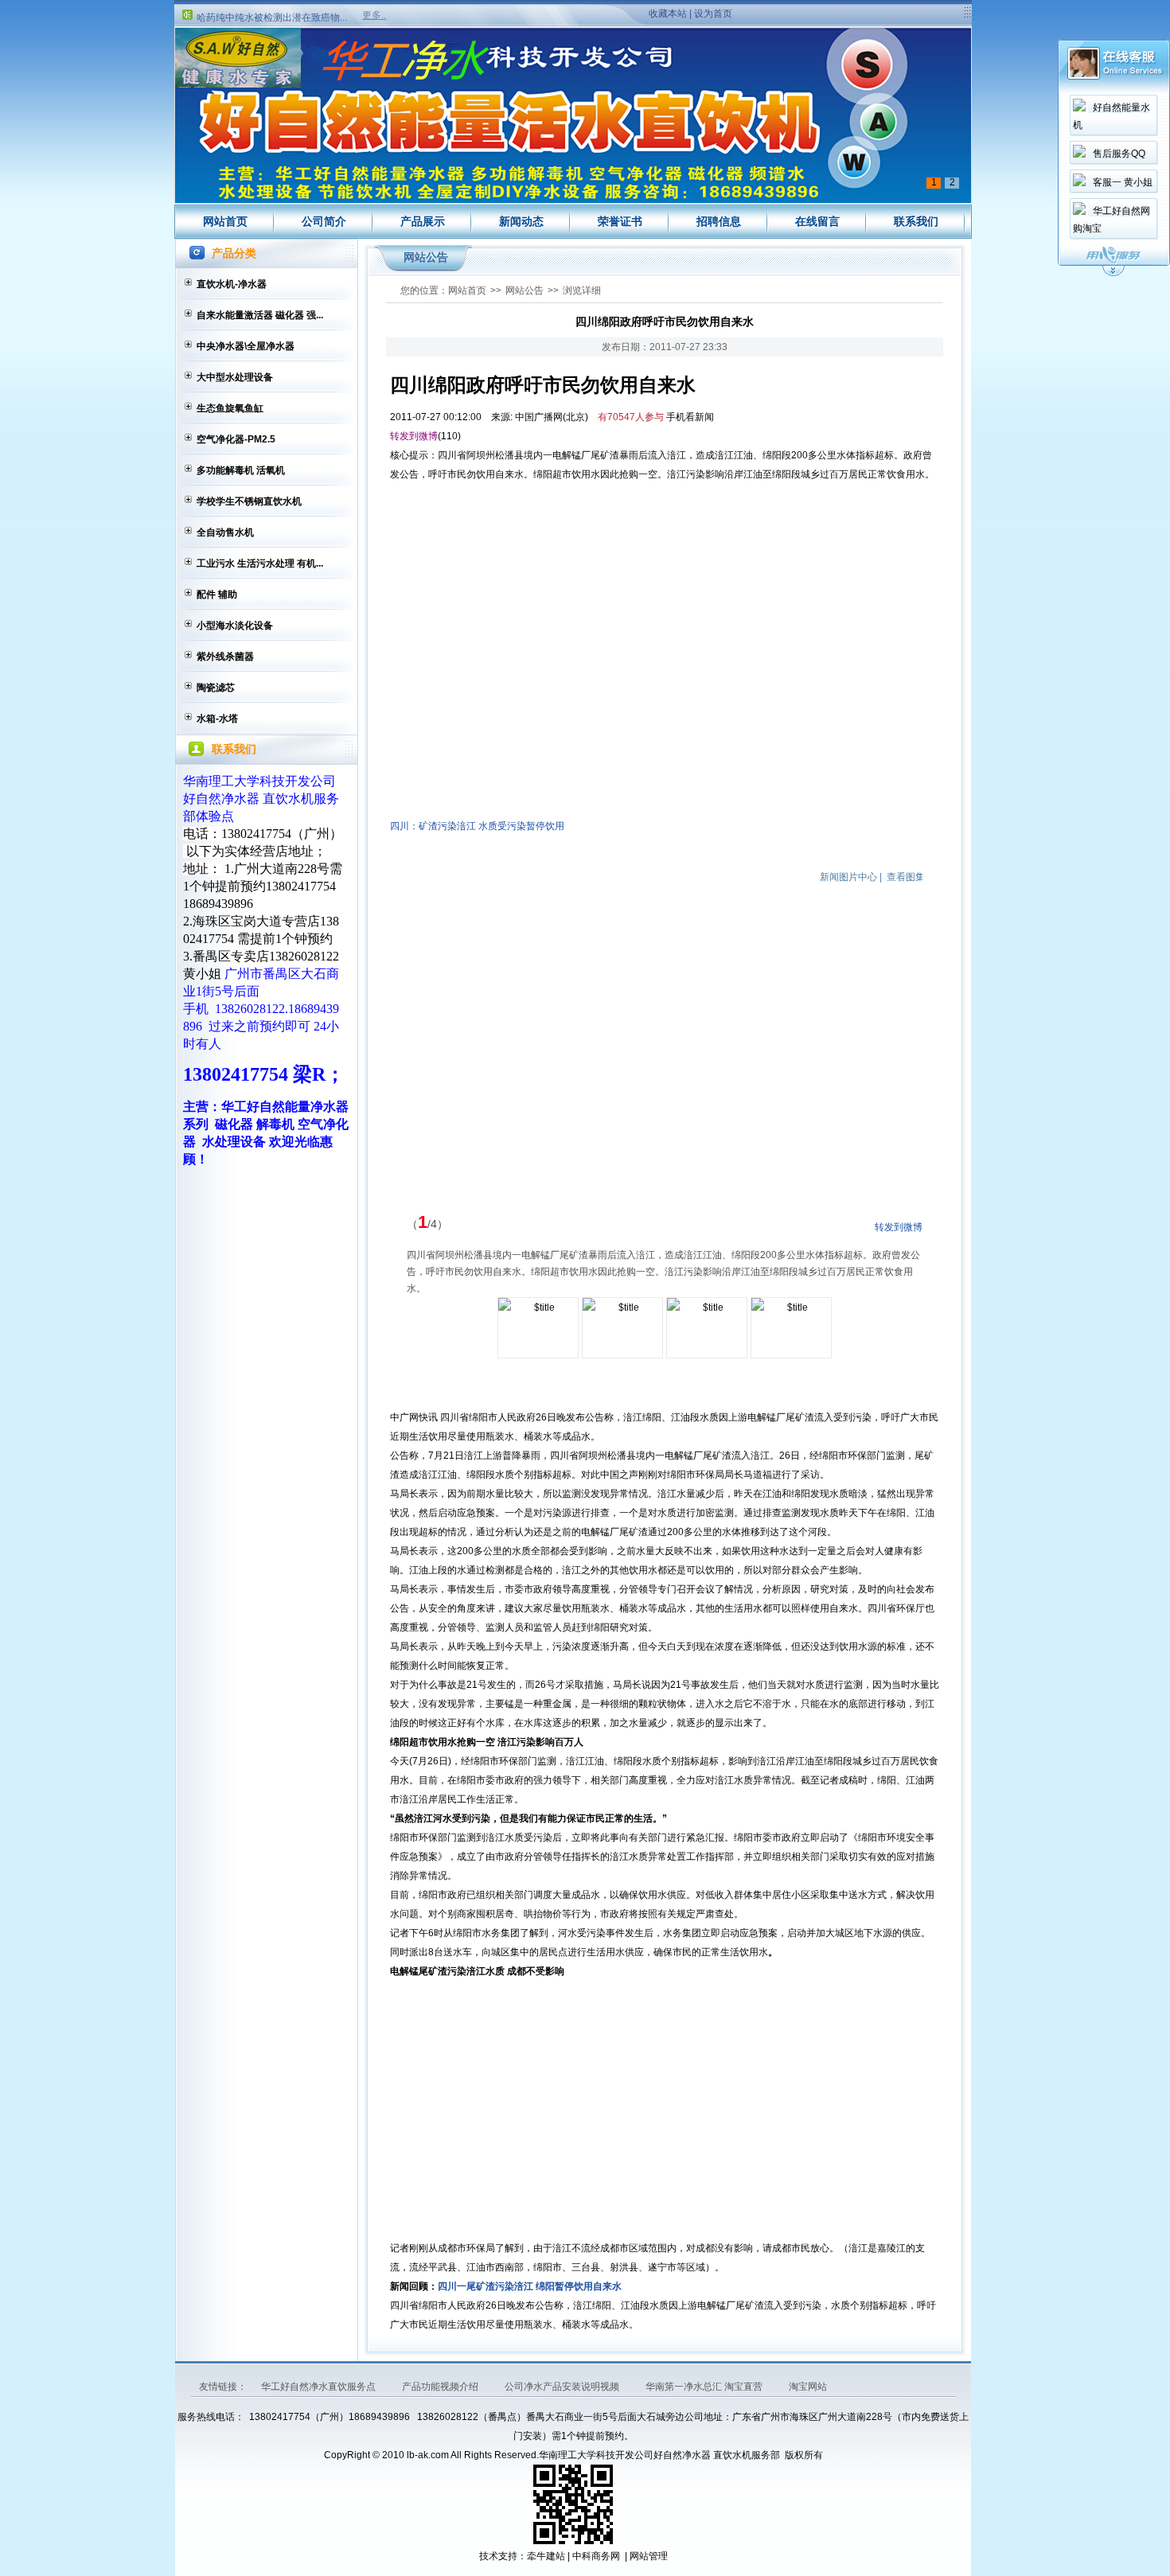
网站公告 (525, 290)
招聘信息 (719, 221)
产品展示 (423, 221)
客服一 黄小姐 (1123, 182)
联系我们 (916, 221)
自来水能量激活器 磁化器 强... (260, 315)
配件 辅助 (217, 594)
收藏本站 (668, 14)
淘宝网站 (808, 2387)
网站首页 (225, 221)
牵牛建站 (546, 2556)
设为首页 (713, 14)
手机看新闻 (690, 417)
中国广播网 (539, 417)
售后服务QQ (1119, 154)
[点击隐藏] (1113, 274)
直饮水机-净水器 (232, 284)
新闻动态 (521, 221)
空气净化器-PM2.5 (236, 439)
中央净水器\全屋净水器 (246, 346)
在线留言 (817, 221)
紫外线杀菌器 (225, 657)
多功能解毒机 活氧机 (241, 470)
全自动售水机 (225, 532)
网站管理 (649, 2556)
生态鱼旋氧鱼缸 (230, 408)
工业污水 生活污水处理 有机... (260, 563)
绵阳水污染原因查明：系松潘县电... (272, 21)
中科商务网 (596, 2556)
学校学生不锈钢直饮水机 (249, 501)
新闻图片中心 (848, 877)
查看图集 (906, 877)
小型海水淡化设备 (235, 625)
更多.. (374, 15)
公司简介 (324, 221)
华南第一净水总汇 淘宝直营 (705, 2387)
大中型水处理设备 (235, 377)
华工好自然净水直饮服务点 (320, 2387)
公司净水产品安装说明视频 (563, 2387)
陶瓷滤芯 (216, 688)
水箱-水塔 (217, 719)
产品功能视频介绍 (441, 2387)
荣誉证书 (620, 221)
